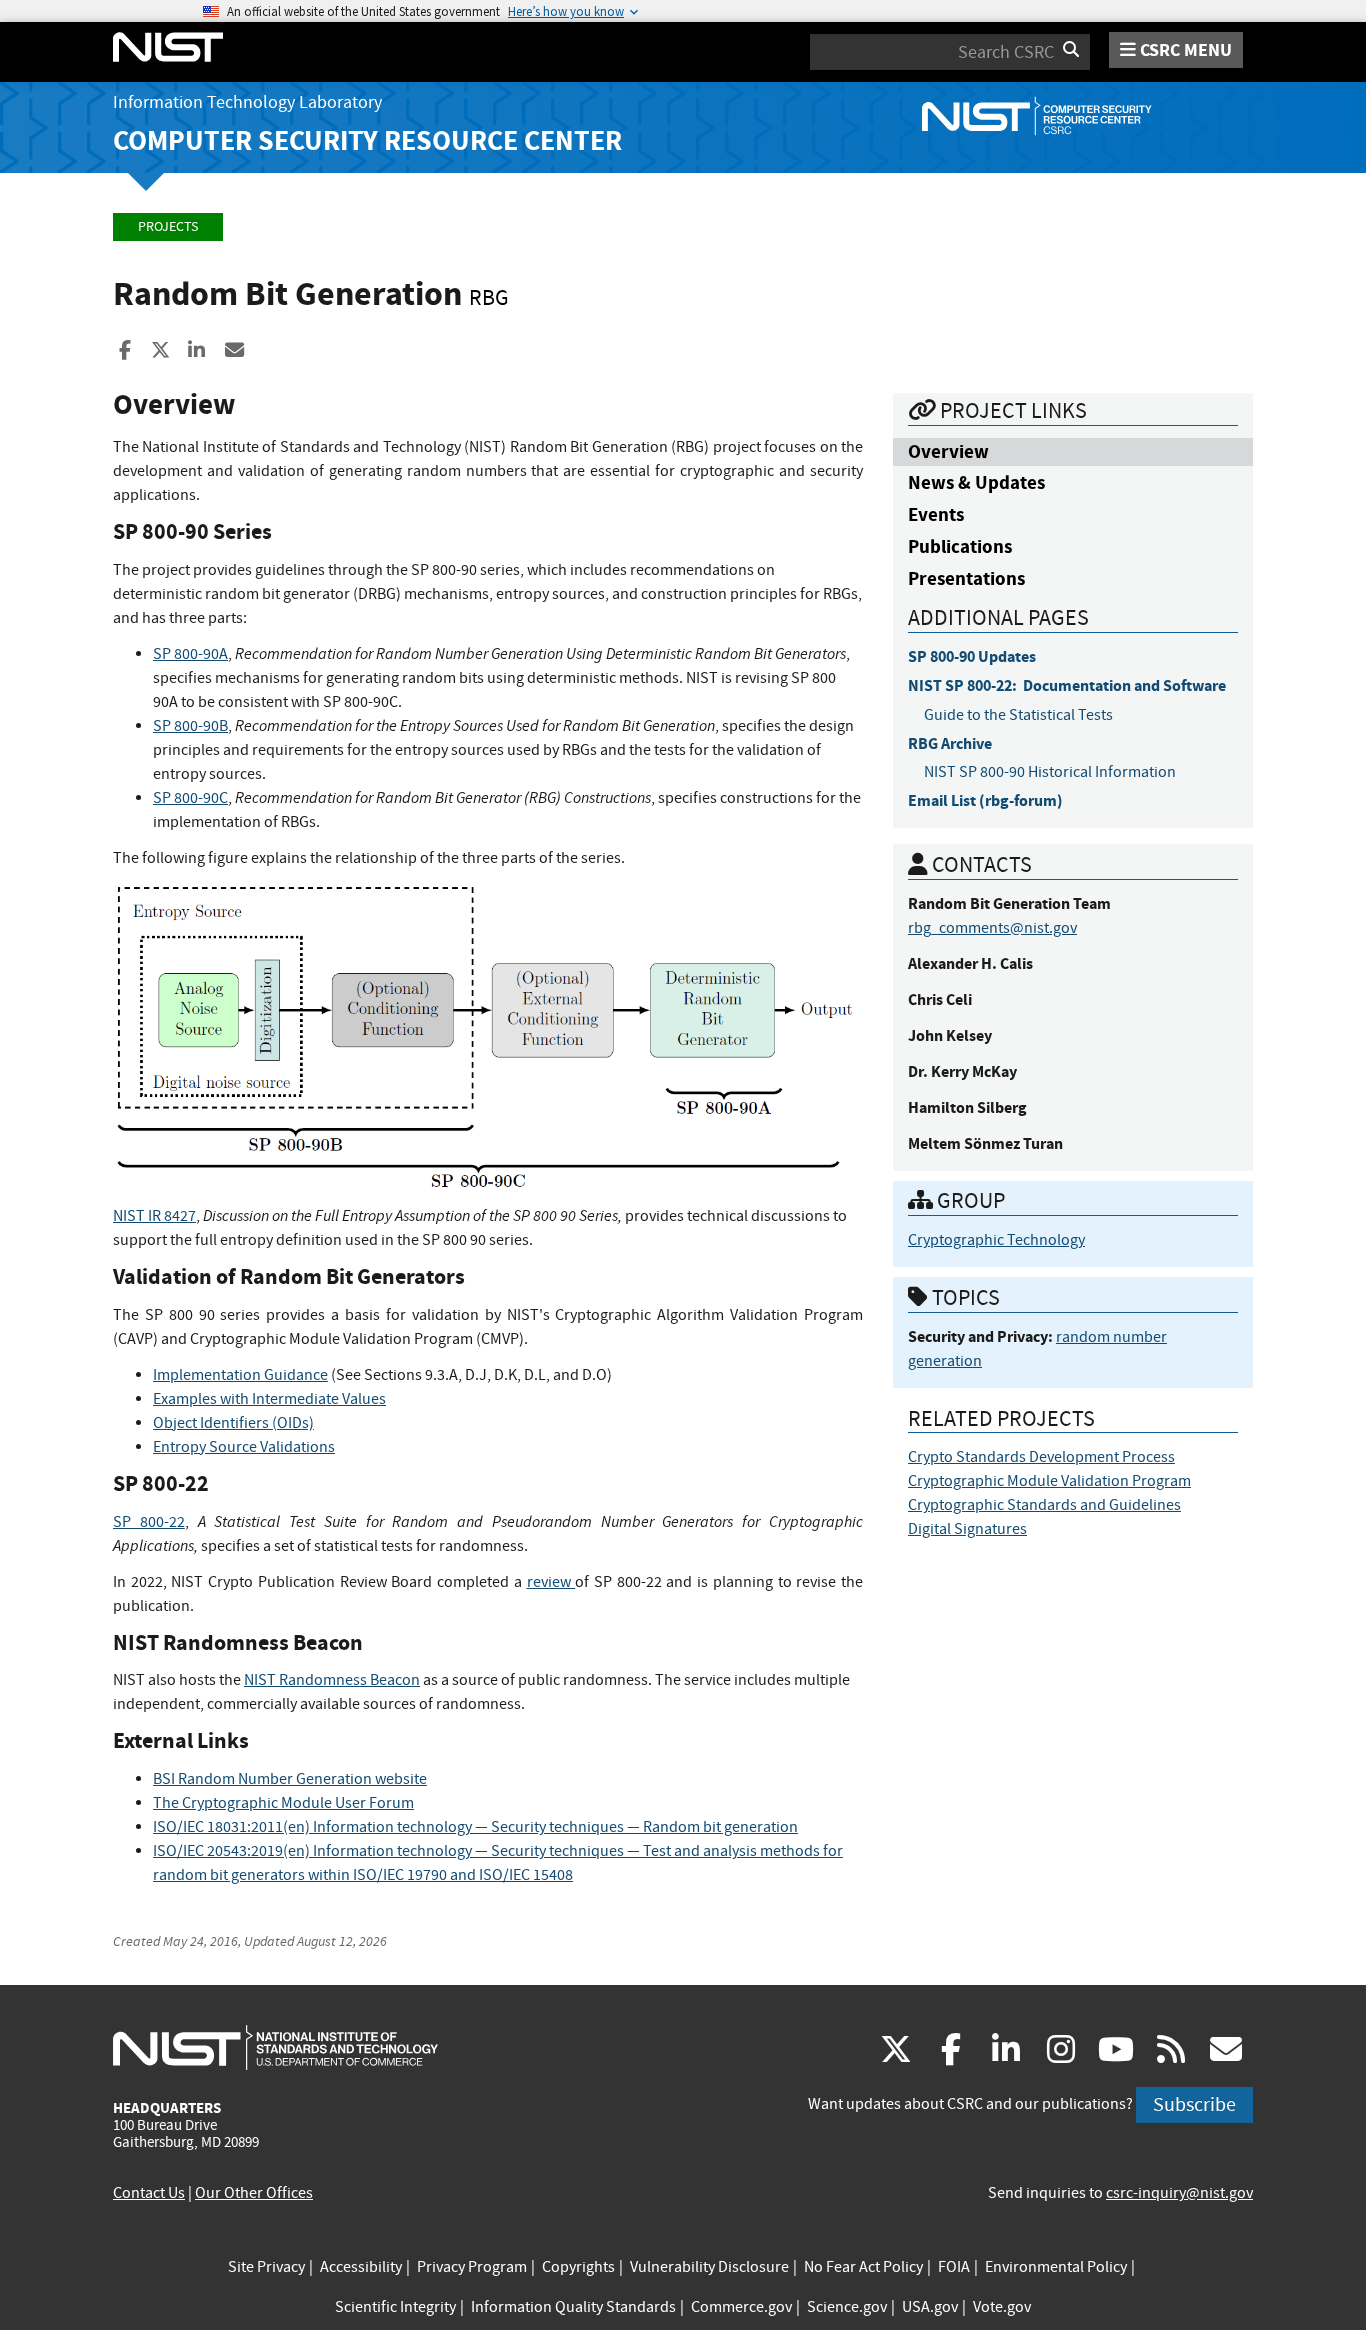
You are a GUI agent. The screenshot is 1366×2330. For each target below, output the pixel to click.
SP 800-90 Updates (972, 656)
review (551, 1582)
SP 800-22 (149, 1522)
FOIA (954, 2267)
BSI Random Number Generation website (290, 1779)
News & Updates (976, 482)
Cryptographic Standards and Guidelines (1044, 1505)
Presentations (966, 578)
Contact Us (149, 2193)
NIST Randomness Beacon (332, 1680)
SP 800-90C (190, 798)
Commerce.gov (741, 2307)
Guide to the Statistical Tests (1018, 715)
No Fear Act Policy (863, 2267)
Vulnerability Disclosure (709, 2267)
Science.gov (847, 2307)
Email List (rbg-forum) (985, 800)
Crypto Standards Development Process (1041, 1457)
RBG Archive (950, 743)
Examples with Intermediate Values (269, 1399)
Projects (168, 226)
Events (936, 514)
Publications (960, 546)
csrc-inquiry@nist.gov (1179, 2193)
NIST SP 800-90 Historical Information (1050, 772)
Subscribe (1194, 2104)
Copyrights (578, 2267)
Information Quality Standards (573, 2307)
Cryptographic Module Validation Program (1049, 1481)
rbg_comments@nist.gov (992, 928)
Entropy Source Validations (244, 1447)
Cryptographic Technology (996, 1240)
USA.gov (930, 2307)
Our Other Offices (254, 2193)
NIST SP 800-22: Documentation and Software (1067, 685)
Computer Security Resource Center (367, 140)
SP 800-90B (190, 726)
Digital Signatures (967, 1529)
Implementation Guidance (240, 1375)
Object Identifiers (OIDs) (233, 1423)
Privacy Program (472, 2267)
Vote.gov (1002, 2307)
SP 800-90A (190, 654)
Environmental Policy (1056, 2267)
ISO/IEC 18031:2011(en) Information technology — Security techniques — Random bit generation (475, 1827)
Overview (948, 451)
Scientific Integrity (395, 2307)
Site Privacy (266, 2267)
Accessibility (361, 2267)
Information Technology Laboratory (247, 102)
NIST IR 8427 (154, 1216)
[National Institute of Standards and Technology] (275, 2047)
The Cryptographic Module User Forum (283, 1803)
